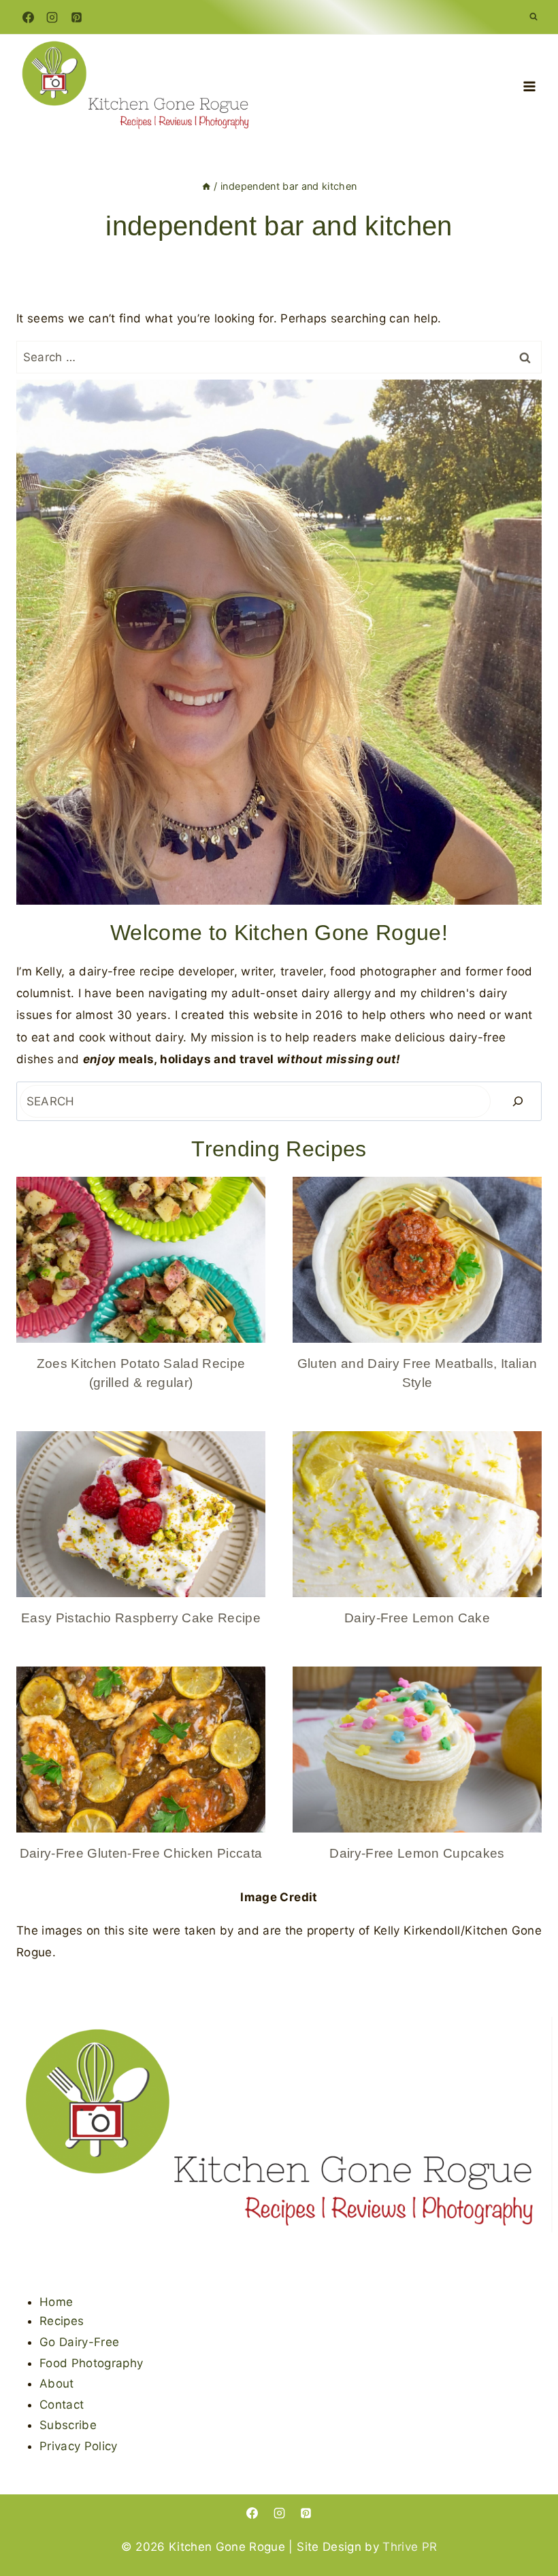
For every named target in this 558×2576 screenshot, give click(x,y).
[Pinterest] (76, 17)
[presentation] (141, 1260)
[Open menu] (529, 87)
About (57, 2383)
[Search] (518, 1101)
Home (56, 2302)
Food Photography (91, 2363)
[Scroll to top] (526, 2523)
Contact (62, 2405)
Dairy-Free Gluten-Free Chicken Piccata (141, 1853)
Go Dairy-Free (79, 2342)
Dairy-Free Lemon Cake (417, 1618)
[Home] (206, 186)
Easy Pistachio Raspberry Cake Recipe (141, 1618)
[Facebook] (28, 17)
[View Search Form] (534, 17)
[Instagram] (52, 17)
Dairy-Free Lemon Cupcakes (417, 1853)
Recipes (62, 2321)
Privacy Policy (79, 2446)
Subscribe (68, 2425)
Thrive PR (410, 2547)
